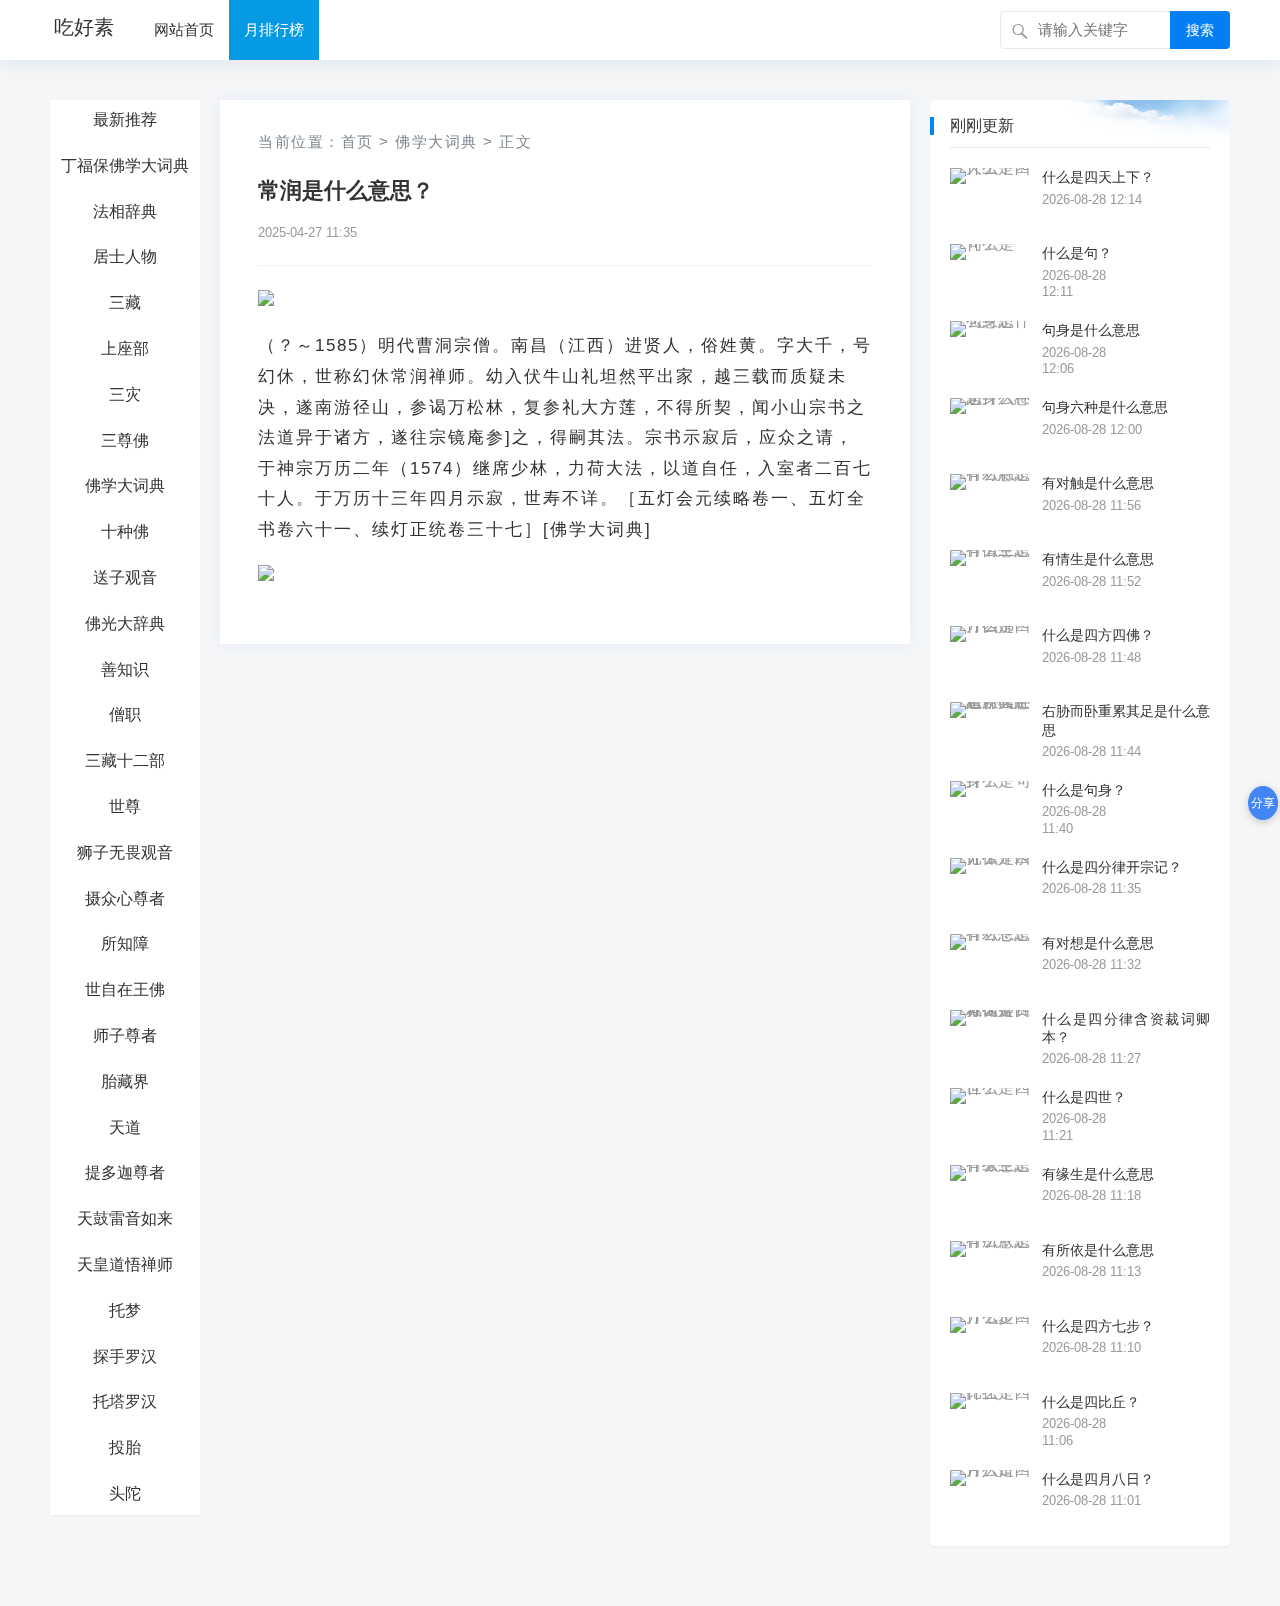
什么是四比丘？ (1091, 1402)
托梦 (125, 1310)
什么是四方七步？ (1098, 1326)
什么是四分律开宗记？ (1112, 867)
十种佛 (125, 531)
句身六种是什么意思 (1105, 407)
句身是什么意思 (1091, 330)
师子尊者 (125, 1035)
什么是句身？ (1084, 790)
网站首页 (184, 29)
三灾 (125, 394)
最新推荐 (125, 119)
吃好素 (84, 27)
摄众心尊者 (125, 898)
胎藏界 (125, 1081)
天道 (125, 1127)
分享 (1263, 803)
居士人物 (125, 256)
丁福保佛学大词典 (125, 165)
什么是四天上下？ (1098, 177)
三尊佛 (125, 440)
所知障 (125, 943)
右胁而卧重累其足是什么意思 (1126, 720)
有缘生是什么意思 (1098, 1174)
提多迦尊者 (125, 1172)
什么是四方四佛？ (1098, 635)
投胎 (125, 1447)
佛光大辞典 (125, 623)
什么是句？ (1077, 253)
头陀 (125, 1493)
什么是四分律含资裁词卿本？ (1126, 1028)
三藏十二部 (125, 760)
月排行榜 (274, 29)
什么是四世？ (1084, 1097)
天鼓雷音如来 (125, 1218)
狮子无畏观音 (125, 852)
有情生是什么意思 (1098, 559)
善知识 (125, 669)
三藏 (125, 302)
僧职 (125, 714)
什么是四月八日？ (1098, 1479)
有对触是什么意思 (1098, 483)
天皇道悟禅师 (125, 1264)
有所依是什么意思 (1098, 1250)
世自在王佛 (125, 989)
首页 (357, 141)
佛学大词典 (125, 485)
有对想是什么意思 (1098, 943)
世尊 (125, 806)
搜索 (1200, 30)
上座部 (125, 348)
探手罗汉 (125, 1356)
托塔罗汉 (125, 1401)
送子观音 (125, 577)
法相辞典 (125, 211)
